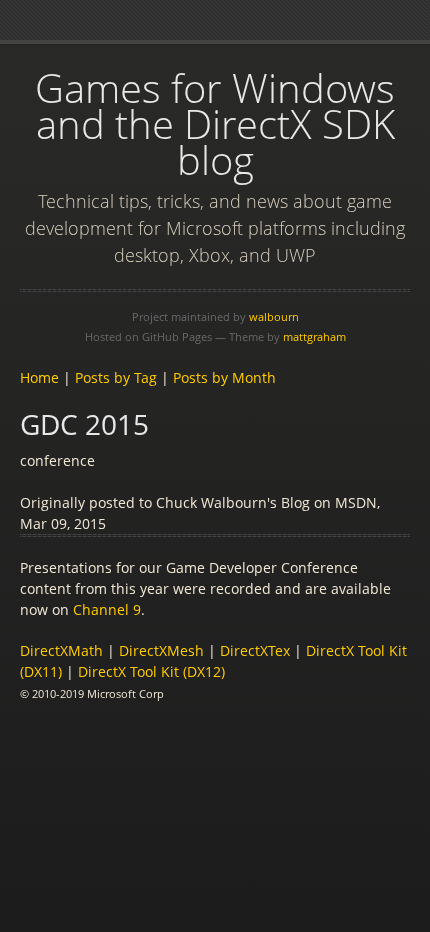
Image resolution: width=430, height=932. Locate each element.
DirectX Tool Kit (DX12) (151, 671)
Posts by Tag (116, 377)
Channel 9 (107, 609)
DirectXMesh (161, 650)
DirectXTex (255, 650)
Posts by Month (224, 377)
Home (39, 377)
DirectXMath (61, 650)
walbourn (274, 316)
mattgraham (314, 336)
